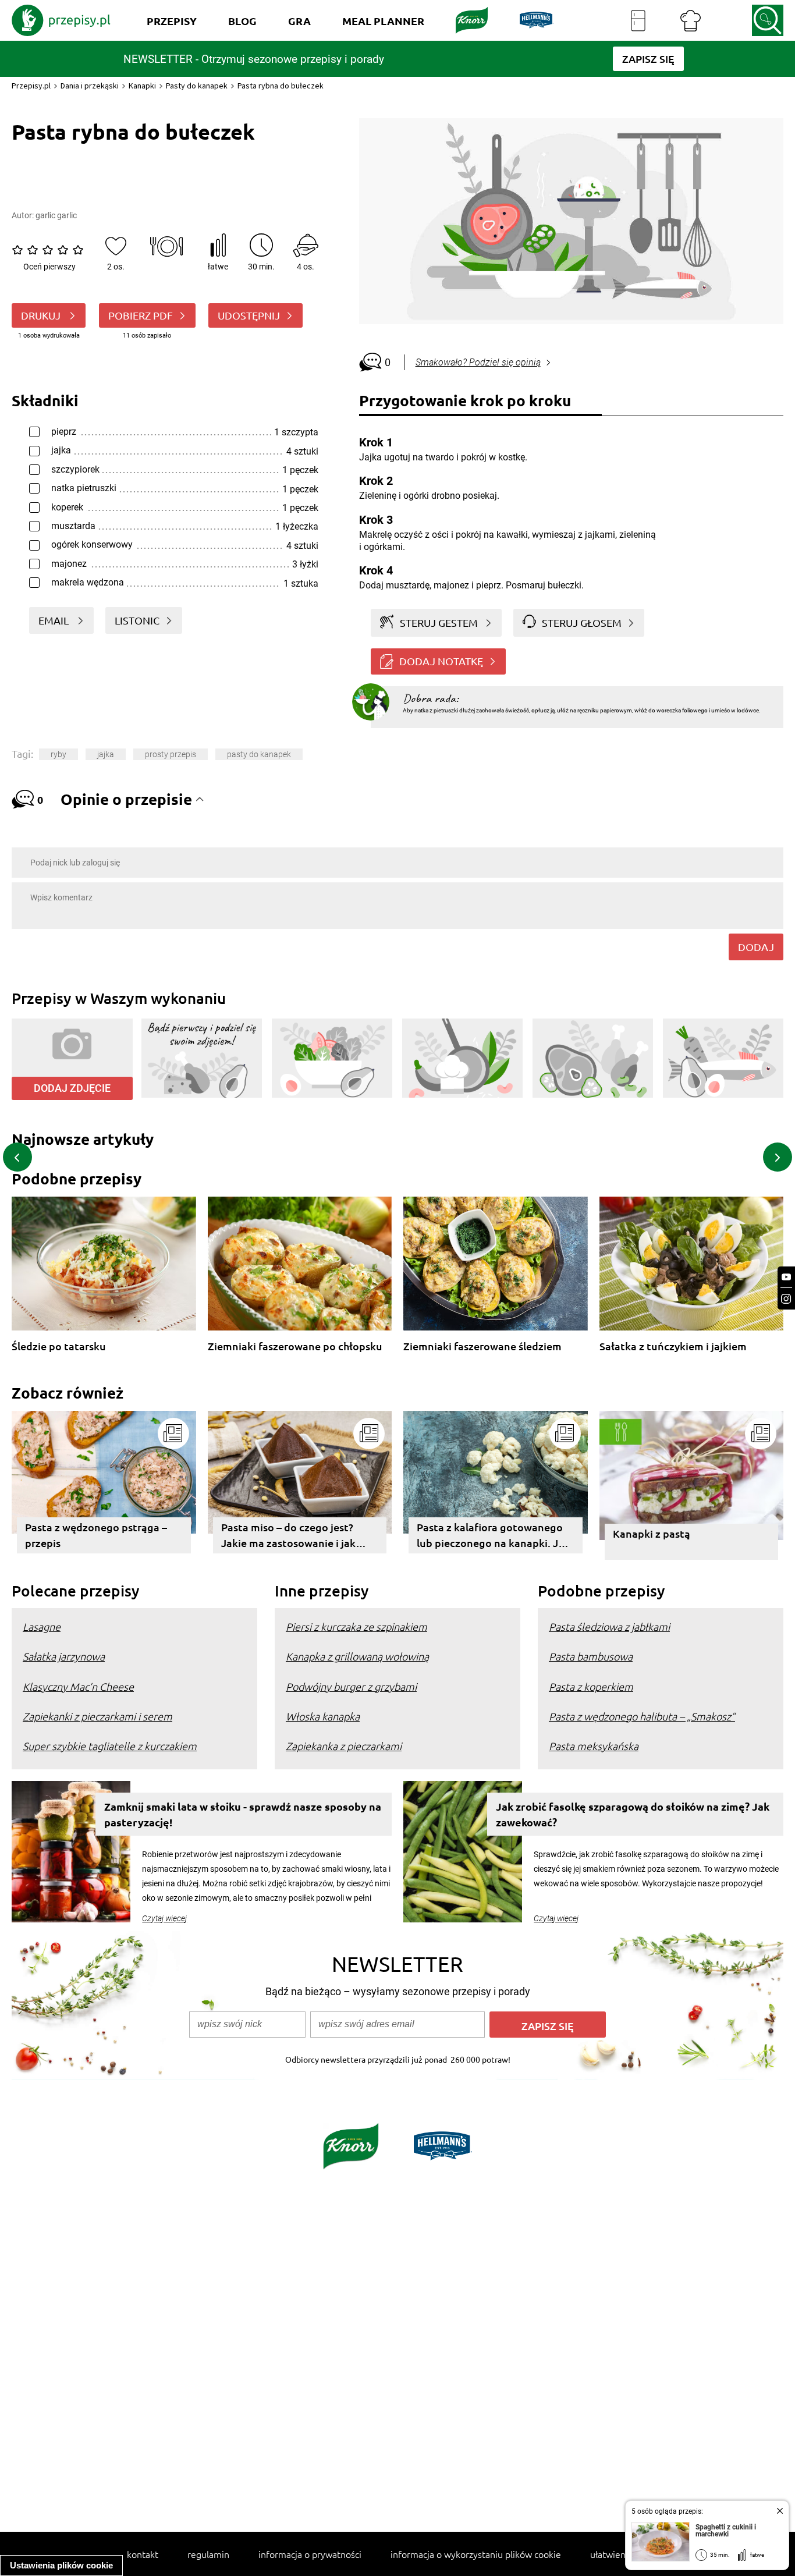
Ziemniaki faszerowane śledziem (482, 1346)
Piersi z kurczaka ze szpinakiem (356, 1626)
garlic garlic (56, 215)
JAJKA (106, 754)
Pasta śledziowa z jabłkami (609, 1626)
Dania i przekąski (90, 86)
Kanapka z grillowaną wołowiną (357, 1656)
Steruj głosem (582, 622)
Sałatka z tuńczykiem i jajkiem (673, 1346)
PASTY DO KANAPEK (259, 754)
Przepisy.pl (31, 86)
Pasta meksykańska (594, 1746)
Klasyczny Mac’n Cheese (78, 1686)
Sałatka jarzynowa (64, 1656)
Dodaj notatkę (441, 661)
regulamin (208, 2554)
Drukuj (42, 315)
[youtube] (786, 1277)
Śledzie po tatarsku (59, 1346)
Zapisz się (548, 2026)
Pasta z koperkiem (591, 1686)
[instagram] (786, 1299)
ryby (58, 754)
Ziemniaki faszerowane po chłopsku (295, 1346)
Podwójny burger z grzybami (351, 1686)
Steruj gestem (439, 622)
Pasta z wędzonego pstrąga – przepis (96, 1535)
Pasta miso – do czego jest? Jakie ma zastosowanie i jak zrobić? (288, 1537)
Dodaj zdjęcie (72, 1088)
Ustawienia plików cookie (61, 2565)
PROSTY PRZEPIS (171, 754)
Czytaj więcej (164, 1918)
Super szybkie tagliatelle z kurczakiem (110, 1746)
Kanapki (142, 86)
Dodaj (756, 947)
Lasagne (42, 1626)
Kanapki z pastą (652, 1533)
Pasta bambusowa (591, 1656)
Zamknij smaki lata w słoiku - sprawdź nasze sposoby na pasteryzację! (243, 1814)
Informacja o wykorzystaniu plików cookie (476, 2554)
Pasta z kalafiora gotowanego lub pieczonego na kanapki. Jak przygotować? (493, 1537)
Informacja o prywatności (310, 2554)
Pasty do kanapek (197, 86)
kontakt (143, 2554)
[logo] (61, 20)
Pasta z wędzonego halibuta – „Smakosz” (642, 1716)
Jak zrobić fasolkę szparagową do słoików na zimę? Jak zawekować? (633, 1814)
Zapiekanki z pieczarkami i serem (97, 1716)
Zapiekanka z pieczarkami (344, 1746)
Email (55, 620)
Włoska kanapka (323, 1716)
